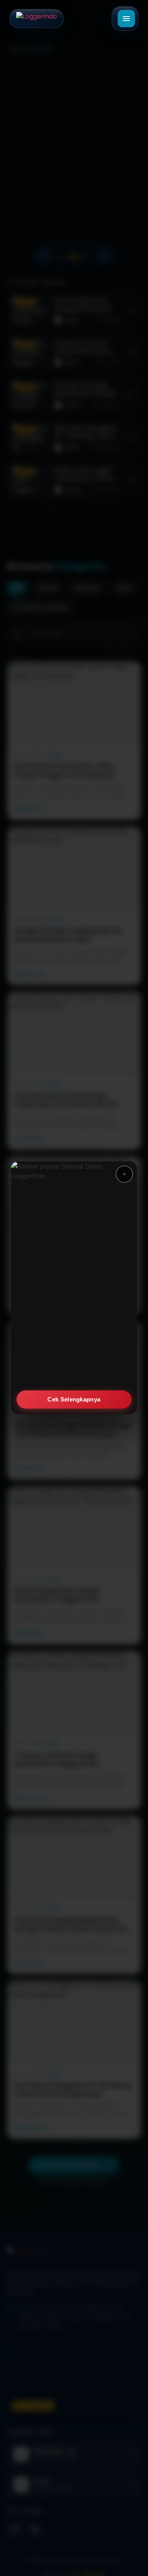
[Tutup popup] (124, 1174)
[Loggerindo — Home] (37, 19)
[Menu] (126, 19)
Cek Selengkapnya (74, 1399)
